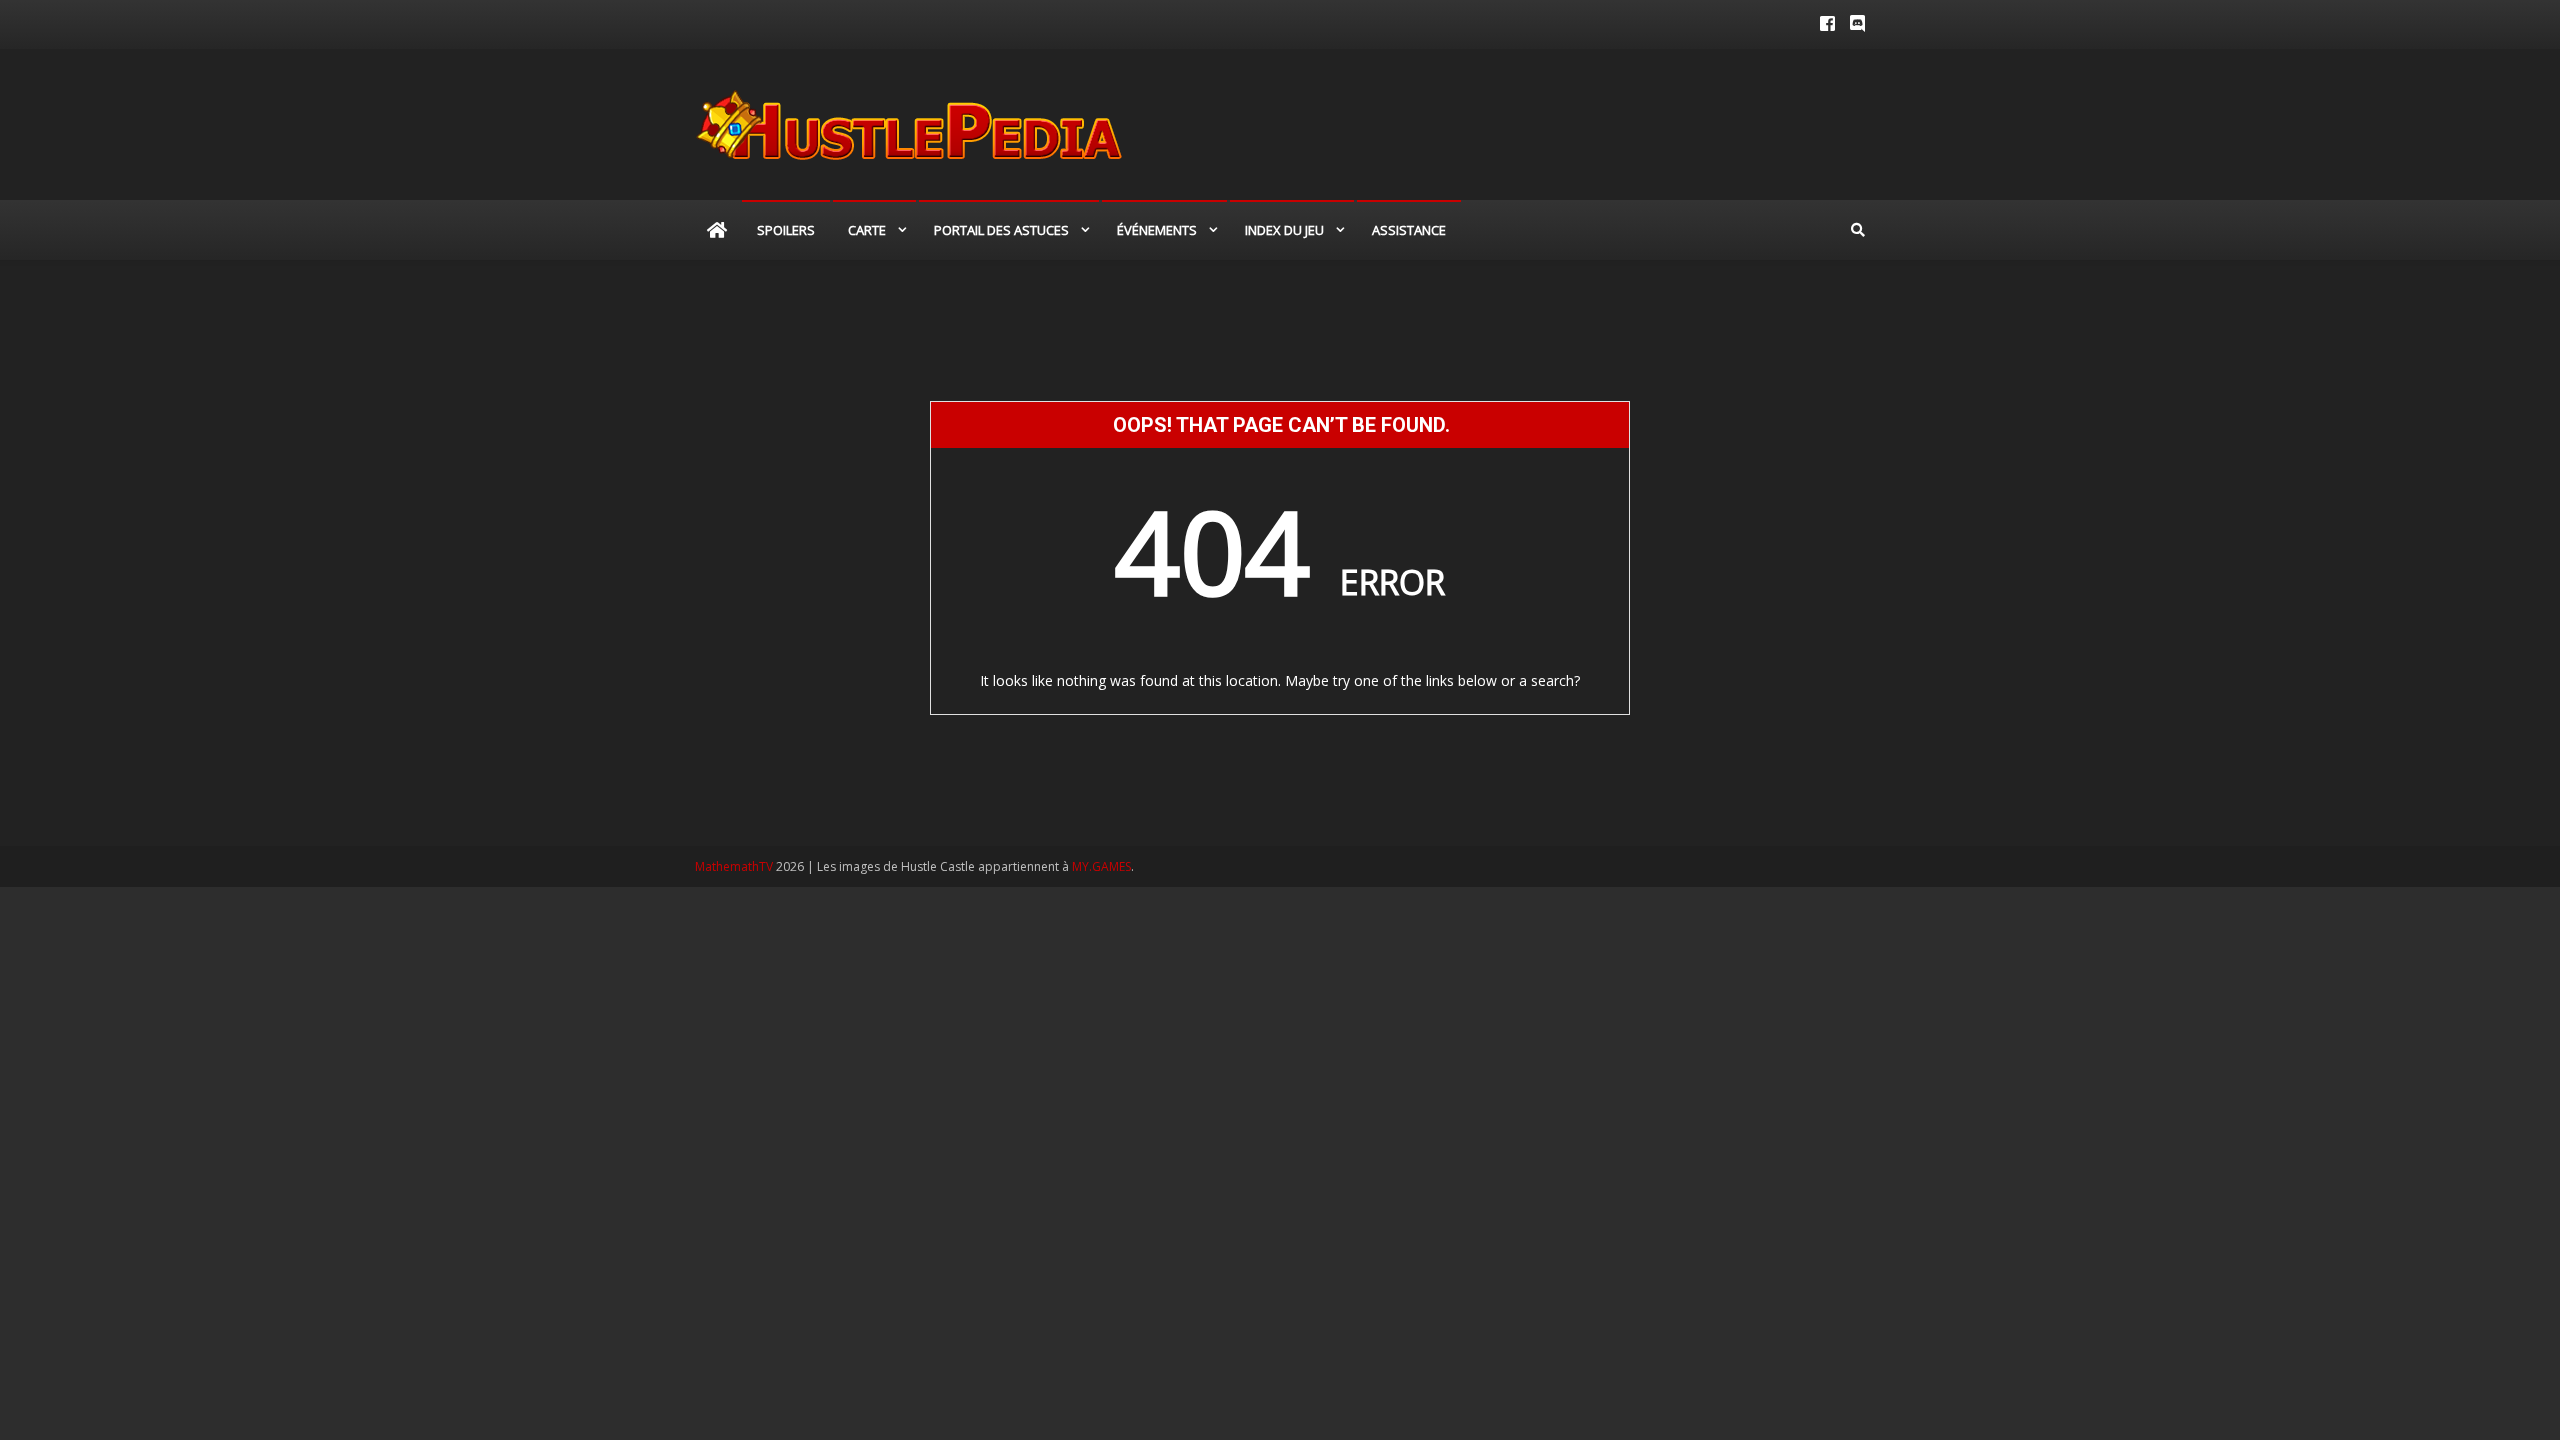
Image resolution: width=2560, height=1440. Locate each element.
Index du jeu (1284, 230)
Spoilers (786, 230)
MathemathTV (734, 866)
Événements (1157, 230)
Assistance (1409, 230)
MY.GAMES (1101, 866)
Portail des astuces (1001, 230)
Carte (867, 230)
